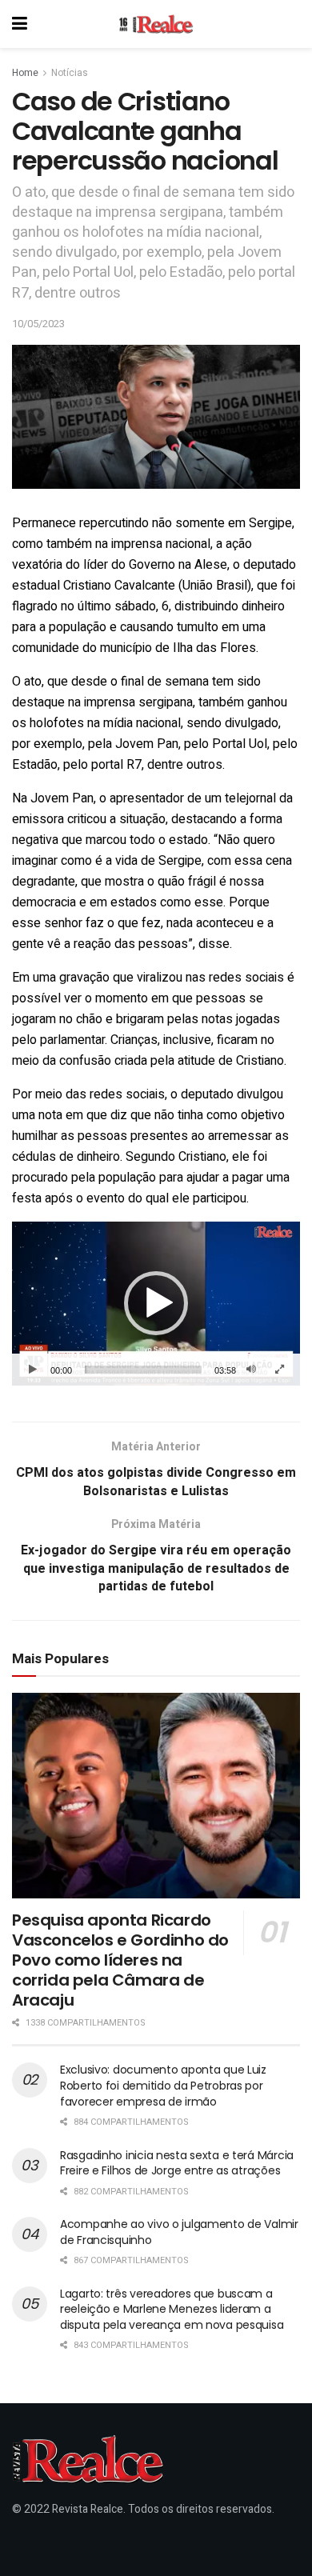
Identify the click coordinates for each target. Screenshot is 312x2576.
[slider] (143, 1370)
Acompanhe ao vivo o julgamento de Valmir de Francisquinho (179, 2232)
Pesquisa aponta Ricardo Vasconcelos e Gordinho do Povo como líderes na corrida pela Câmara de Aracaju (120, 1960)
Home (25, 73)
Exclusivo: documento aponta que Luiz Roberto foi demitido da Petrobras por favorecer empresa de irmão (163, 2085)
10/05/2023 (38, 324)
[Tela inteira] (279, 1370)
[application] (156, 1304)
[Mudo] (251, 1370)
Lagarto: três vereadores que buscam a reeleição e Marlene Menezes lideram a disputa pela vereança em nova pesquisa (172, 2309)
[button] (156, 1303)
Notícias (70, 73)
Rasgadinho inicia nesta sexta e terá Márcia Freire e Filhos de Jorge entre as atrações (177, 2163)
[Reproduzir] (33, 1370)
